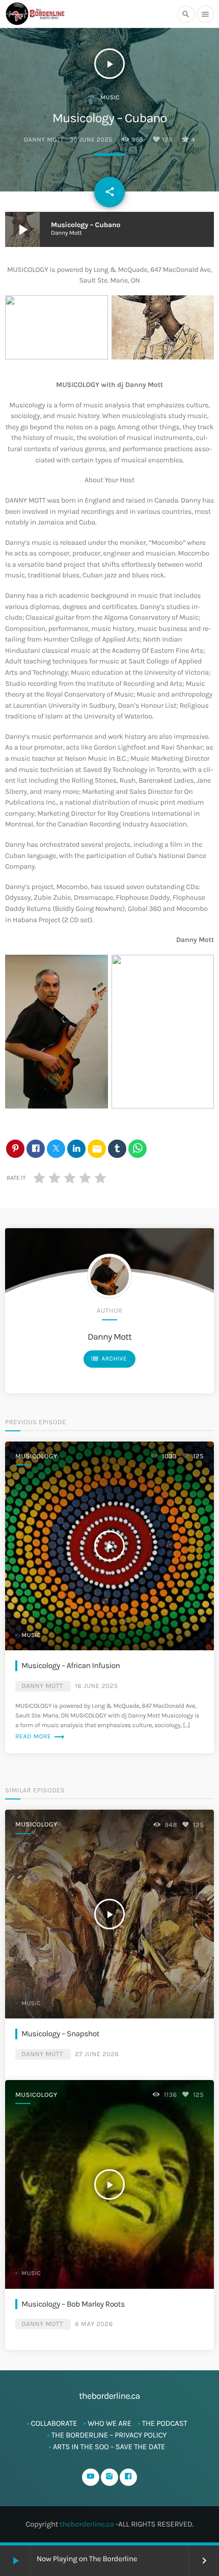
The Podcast (165, 2423)
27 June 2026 (97, 2054)
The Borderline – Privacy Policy (109, 2435)
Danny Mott (44, 140)
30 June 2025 (91, 140)
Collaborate (54, 2423)
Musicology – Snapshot (60, 2034)
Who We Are (109, 2423)
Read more (40, 1737)
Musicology (36, 1457)
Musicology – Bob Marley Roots (73, 2304)
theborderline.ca (87, 2524)
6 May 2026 (94, 2324)
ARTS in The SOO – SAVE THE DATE (109, 2447)
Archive (108, 1359)
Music (110, 98)
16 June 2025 (96, 1686)
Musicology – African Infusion (71, 1666)
